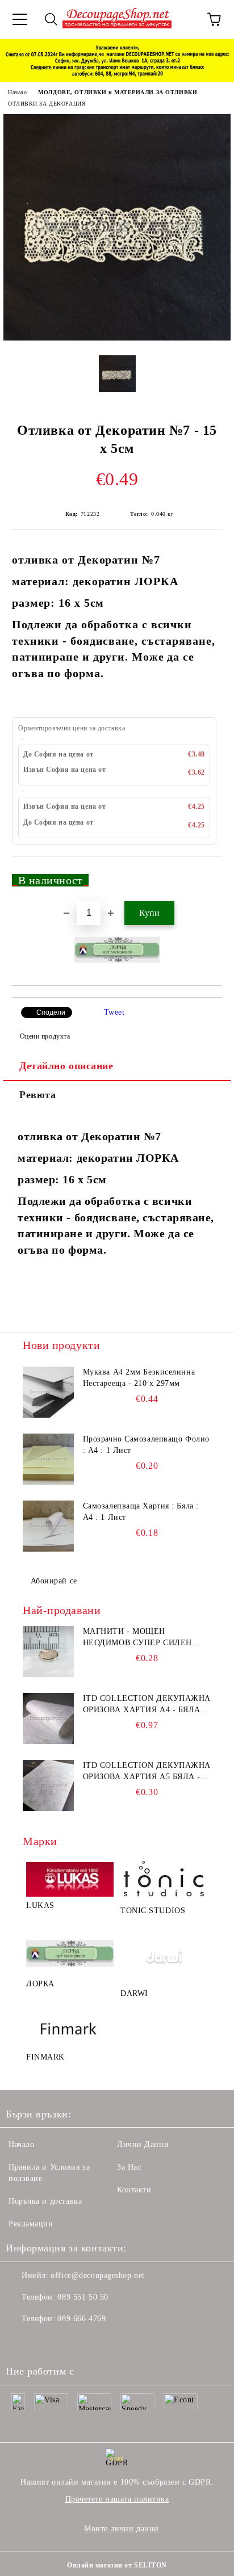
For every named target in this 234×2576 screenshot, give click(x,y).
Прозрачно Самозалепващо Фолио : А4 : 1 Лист (146, 1445)
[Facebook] (20, 2342)
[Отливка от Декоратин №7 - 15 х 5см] (117, 338)
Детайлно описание (66, 1066)
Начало (17, 92)
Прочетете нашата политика (117, 2499)
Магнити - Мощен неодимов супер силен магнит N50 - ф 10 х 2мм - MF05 (140, 1638)
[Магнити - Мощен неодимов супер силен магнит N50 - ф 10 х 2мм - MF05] (48, 1652)
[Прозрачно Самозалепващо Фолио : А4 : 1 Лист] (48, 1459)
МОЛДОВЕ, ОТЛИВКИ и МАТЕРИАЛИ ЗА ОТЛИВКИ (118, 92)
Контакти (134, 2190)
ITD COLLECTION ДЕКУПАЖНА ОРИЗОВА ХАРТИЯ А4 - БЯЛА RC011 (147, 1705)
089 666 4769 (82, 2319)
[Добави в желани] (206, 875)
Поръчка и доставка (45, 2201)
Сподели (51, 1012)
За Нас (129, 2167)
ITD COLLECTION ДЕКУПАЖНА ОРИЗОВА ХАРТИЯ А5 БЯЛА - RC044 (147, 1772)
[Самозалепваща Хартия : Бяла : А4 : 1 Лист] (48, 1526)
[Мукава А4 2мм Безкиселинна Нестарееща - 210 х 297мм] (48, 1392)
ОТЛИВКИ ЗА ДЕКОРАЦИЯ (47, 104)
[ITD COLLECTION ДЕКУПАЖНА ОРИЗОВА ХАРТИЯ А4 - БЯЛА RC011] (48, 1718)
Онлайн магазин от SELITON (117, 2565)
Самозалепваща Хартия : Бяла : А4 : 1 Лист (141, 1512)
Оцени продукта (45, 1036)
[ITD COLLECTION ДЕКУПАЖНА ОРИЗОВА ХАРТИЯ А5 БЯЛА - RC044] (48, 1785)
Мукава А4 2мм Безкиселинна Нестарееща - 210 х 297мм (139, 1378)
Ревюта (37, 1095)
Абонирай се (54, 1581)
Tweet (114, 1012)
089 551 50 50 (83, 2297)
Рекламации (31, 2224)
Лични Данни (143, 2144)
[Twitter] (45, 2342)
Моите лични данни (122, 2529)
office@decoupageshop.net (97, 2275)
